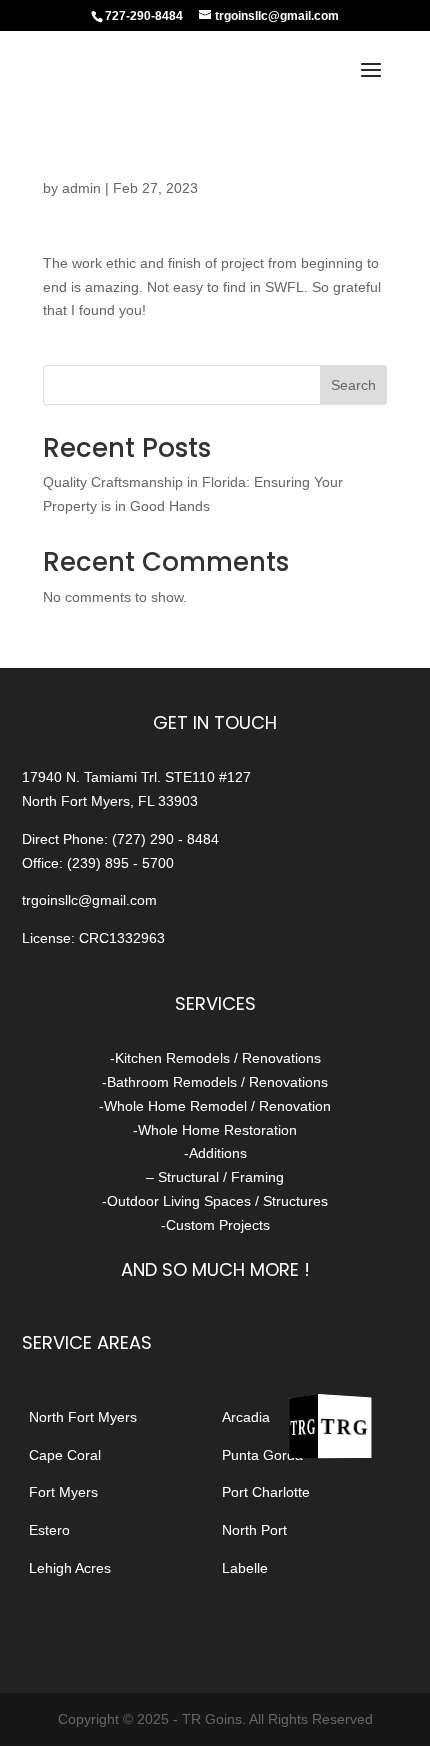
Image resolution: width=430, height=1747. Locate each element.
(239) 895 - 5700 (120, 863)
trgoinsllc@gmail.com (89, 900)
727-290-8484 (144, 16)
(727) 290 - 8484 (165, 839)
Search (353, 385)
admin (81, 188)
